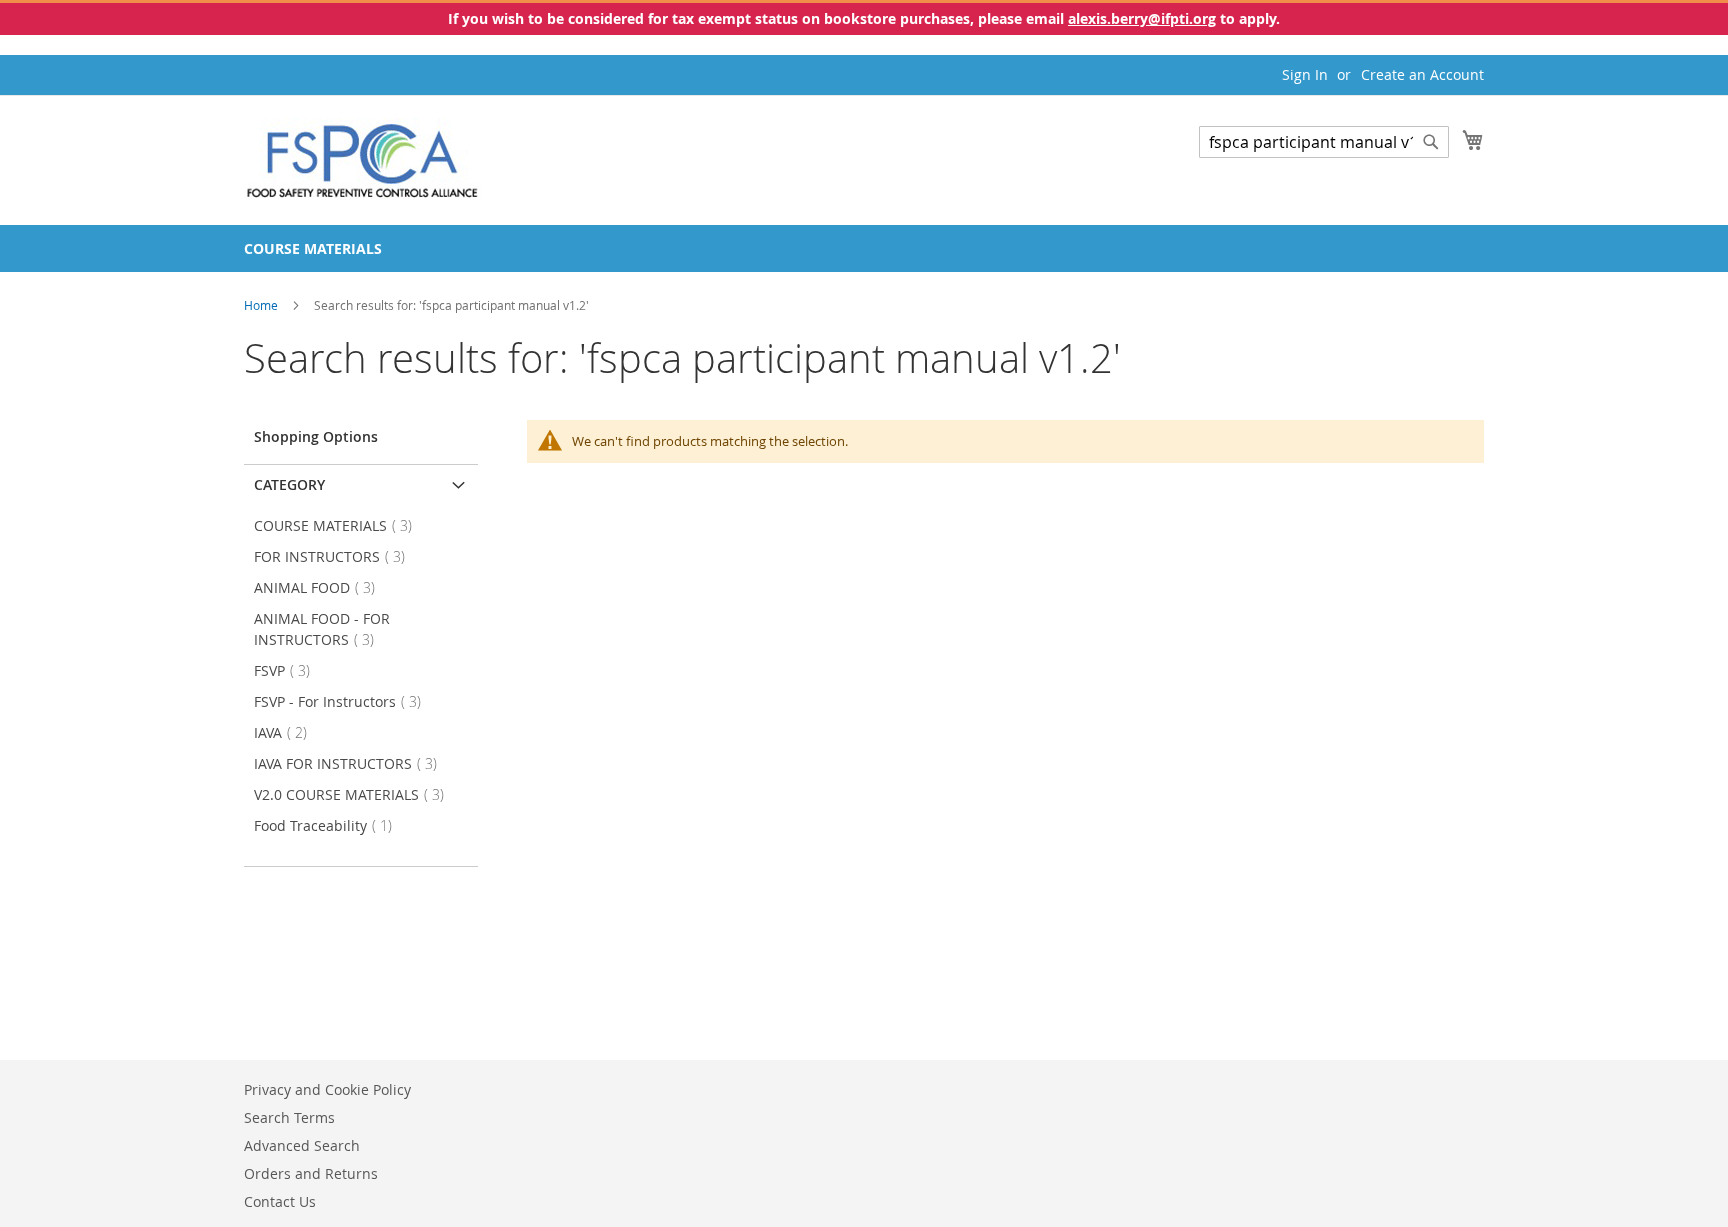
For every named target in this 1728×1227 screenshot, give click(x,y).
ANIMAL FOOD (320, 587)
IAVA (286, 732)
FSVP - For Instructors (343, 701)
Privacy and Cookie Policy (327, 1089)
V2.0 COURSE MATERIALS (355, 794)
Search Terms (289, 1117)
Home (262, 305)
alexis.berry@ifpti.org (1142, 18)
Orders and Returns (311, 1173)
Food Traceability (329, 825)
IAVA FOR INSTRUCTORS (351, 763)
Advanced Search (302, 1145)
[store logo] (362, 159)
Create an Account (1422, 74)
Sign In (1305, 74)
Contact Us (280, 1201)
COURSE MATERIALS (339, 525)
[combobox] (1324, 142)
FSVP (288, 670)
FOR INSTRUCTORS (335, 556)
